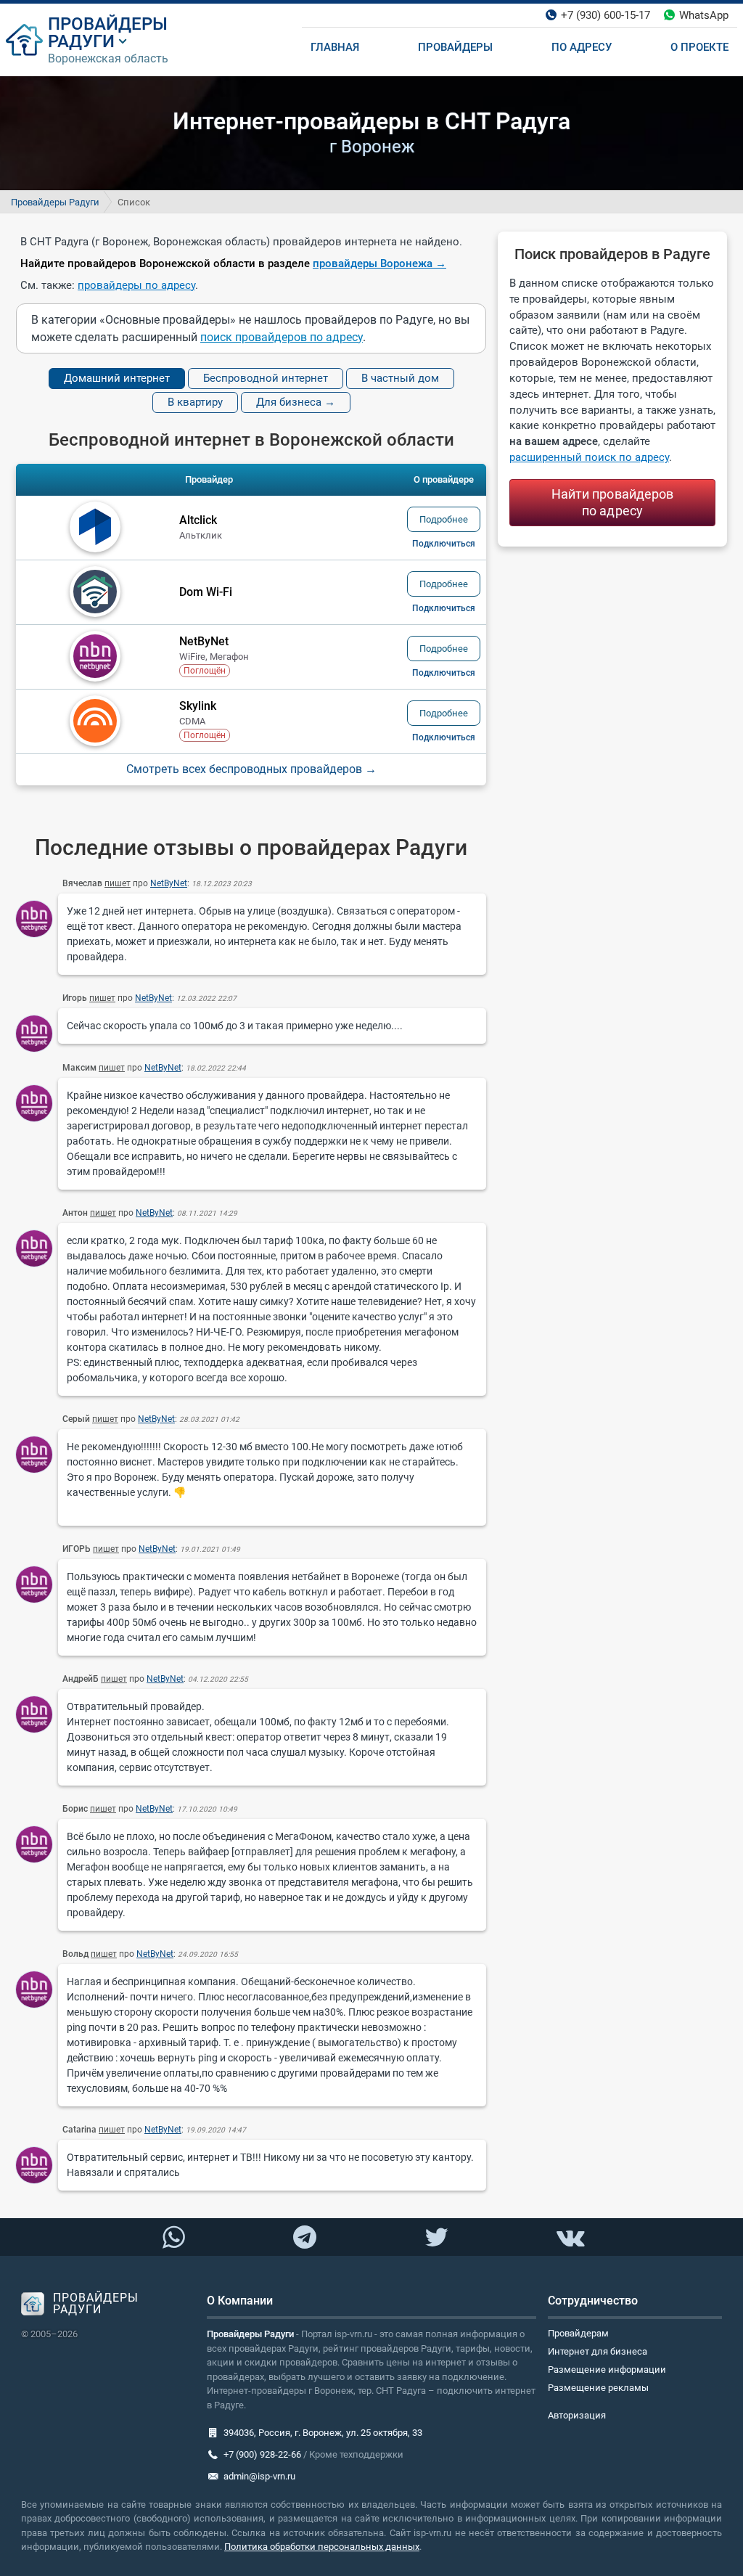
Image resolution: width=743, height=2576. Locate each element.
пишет (118, 883)
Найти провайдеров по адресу (613, 502)
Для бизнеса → (296, 402)
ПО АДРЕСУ (582, 47)
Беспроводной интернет (266, 378)
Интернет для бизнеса (598, 2351)
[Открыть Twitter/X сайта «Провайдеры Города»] (436, 2238)
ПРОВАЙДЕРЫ (108, 24)
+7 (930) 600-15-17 (606, 15)
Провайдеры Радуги (55, 202)
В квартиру (195, 402)
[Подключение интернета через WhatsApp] (173, 2238)
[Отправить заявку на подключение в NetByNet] (444, 673)
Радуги (81, 41)
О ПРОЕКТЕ (699, 47)
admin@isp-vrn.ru (259, 2476)
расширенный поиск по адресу (589, 457)
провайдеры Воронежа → (379, 263)
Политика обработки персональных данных (322, 2547)
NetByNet (169, 883)
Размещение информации (607, 2369)
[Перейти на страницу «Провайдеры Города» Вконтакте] (570, 2238)
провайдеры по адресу (136, 285)
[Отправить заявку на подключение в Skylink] (444, 737)
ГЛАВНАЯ (335, 47)
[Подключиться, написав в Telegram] (305, 2236)
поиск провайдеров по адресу (282, 337)
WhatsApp (704, 15)
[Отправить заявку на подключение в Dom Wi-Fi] (444, 608)
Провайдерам (578, 2333)
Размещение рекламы (598, 2388)
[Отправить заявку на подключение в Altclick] (444, 544)
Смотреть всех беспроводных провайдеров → (251, 769)
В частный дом (400, 378)
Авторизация (577, 2415)
